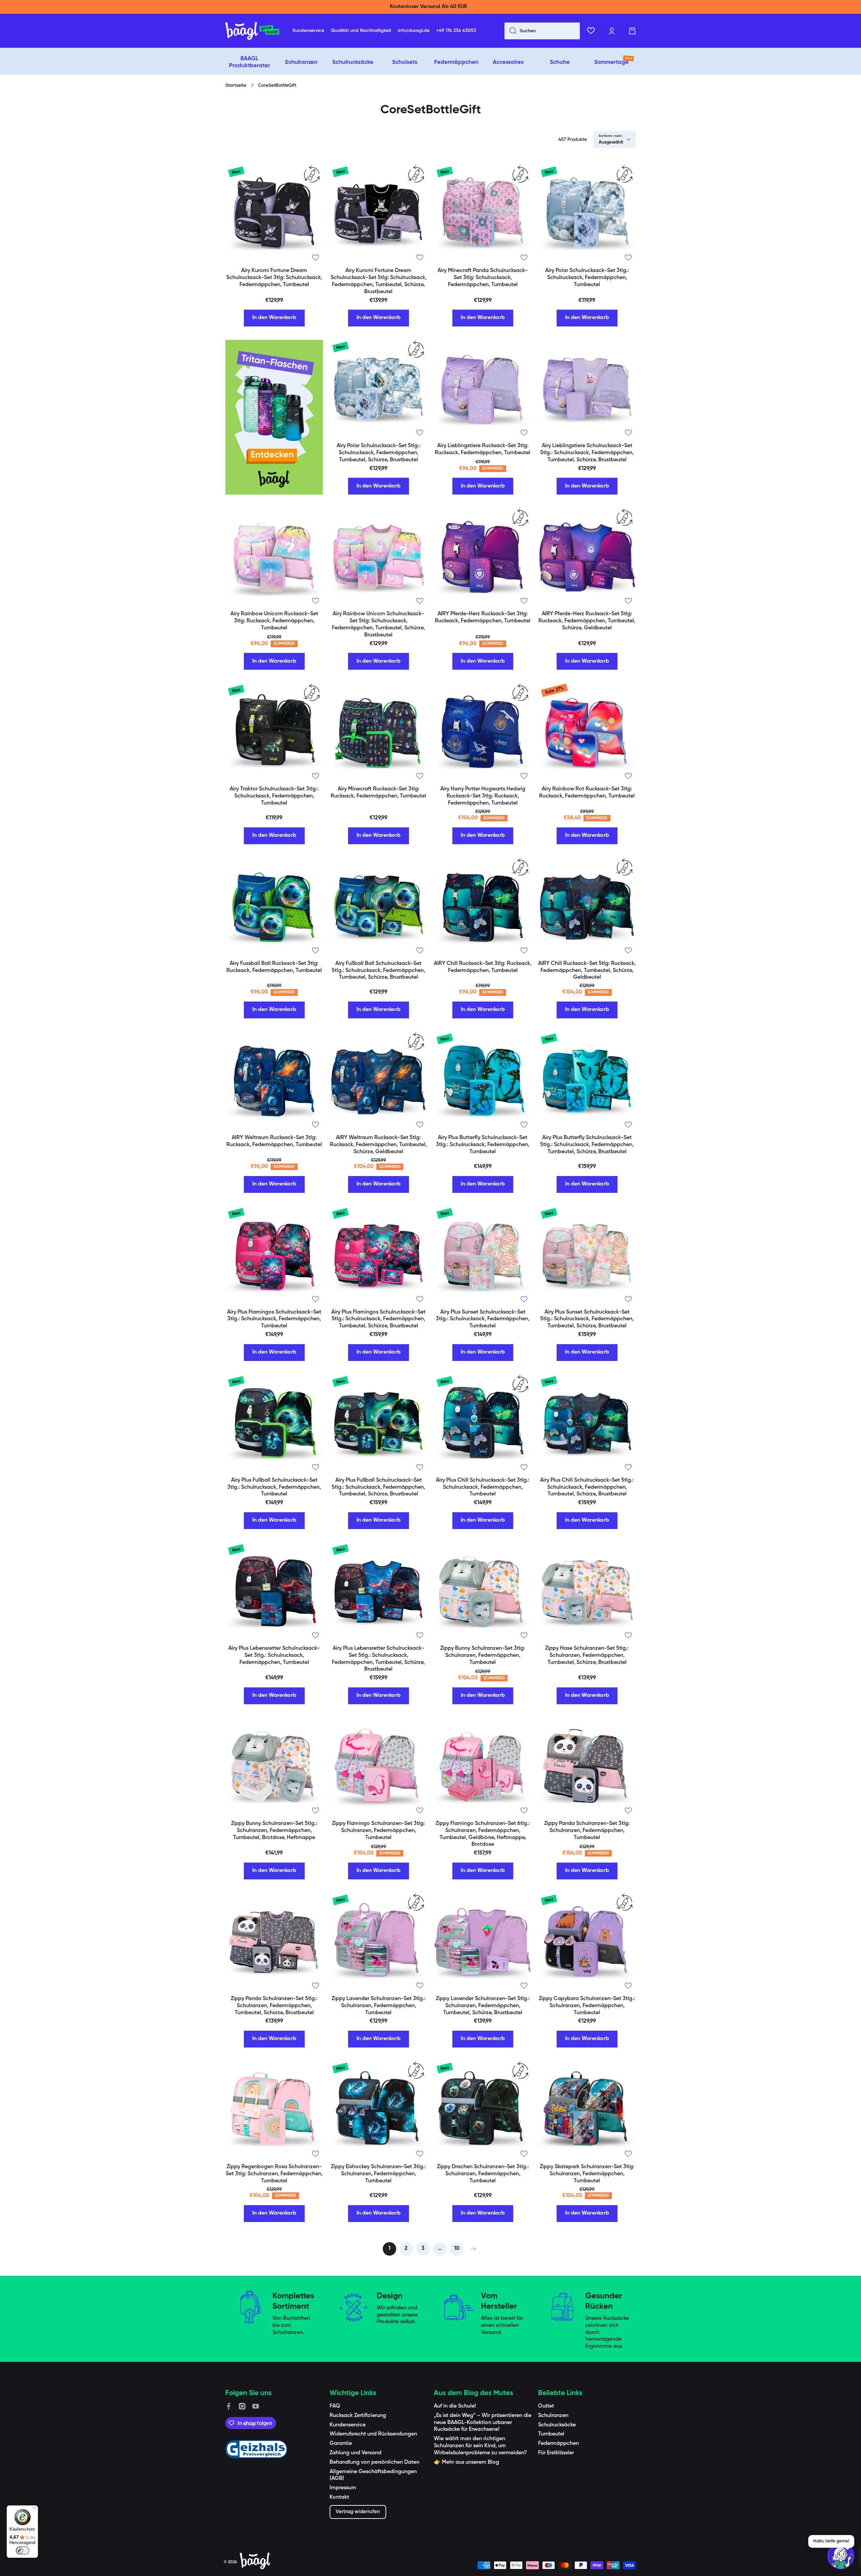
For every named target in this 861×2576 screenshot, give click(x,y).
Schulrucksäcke (557, 2425)
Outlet (546, 2406)
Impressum (343, 2488)
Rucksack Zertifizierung (358, 2416)
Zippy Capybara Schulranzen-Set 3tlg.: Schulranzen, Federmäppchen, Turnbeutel (587, 2006)
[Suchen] (510, 31)
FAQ (335, 2406)
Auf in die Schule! (455, 2406)
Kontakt (339, 2497)
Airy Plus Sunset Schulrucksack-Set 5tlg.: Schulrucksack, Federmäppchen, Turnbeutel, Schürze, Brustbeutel (587, 1319)
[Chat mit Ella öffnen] (841, 2556)
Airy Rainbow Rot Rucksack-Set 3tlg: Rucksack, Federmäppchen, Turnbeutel (587, 793)
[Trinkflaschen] (274, 417)
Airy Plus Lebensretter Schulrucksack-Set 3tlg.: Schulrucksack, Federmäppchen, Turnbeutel (274, 1655)
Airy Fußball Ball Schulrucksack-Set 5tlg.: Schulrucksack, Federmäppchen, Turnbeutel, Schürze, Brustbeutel (378, 971)
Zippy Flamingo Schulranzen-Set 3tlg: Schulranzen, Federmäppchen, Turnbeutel (378, 1831)
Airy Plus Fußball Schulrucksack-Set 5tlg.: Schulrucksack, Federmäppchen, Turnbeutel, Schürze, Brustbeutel (378, 1487)
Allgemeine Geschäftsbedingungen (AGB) (373, 2475)
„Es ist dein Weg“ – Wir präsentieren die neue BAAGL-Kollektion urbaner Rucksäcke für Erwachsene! (483, 2423)
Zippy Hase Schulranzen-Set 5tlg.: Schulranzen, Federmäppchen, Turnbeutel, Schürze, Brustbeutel (587, 1655)
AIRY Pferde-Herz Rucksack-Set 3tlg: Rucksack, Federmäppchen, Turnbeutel (483, 617)
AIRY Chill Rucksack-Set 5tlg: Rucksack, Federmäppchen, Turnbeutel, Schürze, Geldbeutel (587, 971)
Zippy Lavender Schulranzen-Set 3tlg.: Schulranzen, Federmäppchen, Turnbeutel (379, 2006)
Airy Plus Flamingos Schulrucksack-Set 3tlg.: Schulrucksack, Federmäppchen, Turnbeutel (274, 1319)
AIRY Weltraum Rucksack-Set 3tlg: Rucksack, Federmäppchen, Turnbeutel (274, 1141)
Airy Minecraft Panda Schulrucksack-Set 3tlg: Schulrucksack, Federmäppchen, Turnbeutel (483, 278)
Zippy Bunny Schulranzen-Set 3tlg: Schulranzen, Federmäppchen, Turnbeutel (483, 1655)
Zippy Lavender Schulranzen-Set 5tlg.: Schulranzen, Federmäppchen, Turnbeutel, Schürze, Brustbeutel (483, 2006)
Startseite (236, 85)
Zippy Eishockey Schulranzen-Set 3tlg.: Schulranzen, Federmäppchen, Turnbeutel (378, 2174)
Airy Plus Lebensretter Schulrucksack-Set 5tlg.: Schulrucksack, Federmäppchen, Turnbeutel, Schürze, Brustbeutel (378, 1659)
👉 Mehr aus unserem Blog (466, 2462)
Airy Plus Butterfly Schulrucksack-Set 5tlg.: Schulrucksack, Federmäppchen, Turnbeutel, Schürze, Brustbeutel (587, 1145)
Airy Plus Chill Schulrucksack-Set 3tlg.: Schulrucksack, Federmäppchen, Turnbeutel (483, 1487)
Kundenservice (348, 2425)
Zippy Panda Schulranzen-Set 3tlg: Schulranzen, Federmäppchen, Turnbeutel (587, 1831)
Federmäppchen (558, 2444)
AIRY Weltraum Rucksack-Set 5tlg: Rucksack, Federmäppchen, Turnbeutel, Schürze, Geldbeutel (378, 1145)
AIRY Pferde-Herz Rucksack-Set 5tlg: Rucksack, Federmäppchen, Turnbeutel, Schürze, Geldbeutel (587, 621)
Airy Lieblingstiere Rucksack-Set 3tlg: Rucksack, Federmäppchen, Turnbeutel (483, 449)
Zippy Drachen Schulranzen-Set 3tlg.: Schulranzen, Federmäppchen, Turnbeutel (483, 2174)
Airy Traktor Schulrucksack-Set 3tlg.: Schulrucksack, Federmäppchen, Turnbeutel (274, 796)
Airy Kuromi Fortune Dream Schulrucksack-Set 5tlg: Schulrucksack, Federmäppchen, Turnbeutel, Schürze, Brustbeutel (379, 281)
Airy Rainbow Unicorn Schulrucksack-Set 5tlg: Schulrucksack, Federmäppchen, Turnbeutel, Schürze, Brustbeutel (378, 624)
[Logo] (252, 31)
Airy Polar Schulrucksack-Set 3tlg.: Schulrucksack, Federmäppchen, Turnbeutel (587, 278)
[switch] (23, 2550)
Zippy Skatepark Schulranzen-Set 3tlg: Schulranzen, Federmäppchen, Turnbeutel (587, 2174)
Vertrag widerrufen (358, 2512)
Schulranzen (553, 2416)
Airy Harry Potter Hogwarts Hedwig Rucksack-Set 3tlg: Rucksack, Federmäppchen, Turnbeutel (483, 796)
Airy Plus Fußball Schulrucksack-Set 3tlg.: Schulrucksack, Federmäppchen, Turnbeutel (274, 1487)
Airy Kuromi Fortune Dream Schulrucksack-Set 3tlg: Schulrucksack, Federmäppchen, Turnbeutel (274, 278)
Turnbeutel (551, 2434)
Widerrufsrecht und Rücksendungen (373, 2434)
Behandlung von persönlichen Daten (375, 2462)
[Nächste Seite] (472, 2249)
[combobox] (542, 31)
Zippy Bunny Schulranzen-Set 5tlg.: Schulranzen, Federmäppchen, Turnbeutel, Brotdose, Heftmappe (274, 1831)
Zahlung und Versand (355, 2453)
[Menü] (34, 2509)
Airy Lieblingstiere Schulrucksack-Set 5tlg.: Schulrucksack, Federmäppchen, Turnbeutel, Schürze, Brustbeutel (587, 453)
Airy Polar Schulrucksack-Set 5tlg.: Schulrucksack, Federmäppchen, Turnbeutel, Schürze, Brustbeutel (379, 453)
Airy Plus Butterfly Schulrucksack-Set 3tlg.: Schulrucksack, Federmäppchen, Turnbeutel (483, 1145)
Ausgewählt (611, 142)
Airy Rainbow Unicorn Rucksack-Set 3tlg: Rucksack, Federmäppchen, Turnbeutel (274, 621)
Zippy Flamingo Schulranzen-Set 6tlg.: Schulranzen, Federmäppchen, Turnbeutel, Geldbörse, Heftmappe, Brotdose (483, 1834)
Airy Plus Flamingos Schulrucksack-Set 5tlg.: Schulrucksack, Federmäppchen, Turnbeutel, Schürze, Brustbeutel (378, 1319)
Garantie (341, 2444)
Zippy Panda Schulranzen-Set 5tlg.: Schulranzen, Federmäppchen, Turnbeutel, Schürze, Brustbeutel (274, 2006)
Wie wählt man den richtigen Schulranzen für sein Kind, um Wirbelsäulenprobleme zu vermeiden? (480, 2446)
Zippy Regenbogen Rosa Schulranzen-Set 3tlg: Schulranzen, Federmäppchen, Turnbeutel (274, 2174)
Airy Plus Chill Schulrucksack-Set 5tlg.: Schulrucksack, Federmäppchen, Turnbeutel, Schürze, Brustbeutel (587, 1487)
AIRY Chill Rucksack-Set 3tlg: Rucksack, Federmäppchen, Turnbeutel (483, 967)
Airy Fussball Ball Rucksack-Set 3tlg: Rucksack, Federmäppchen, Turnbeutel (274, 967)
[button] (632, 31)
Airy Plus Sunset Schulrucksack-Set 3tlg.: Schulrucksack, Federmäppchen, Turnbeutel (483, 1319)
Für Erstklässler (556, 2453)
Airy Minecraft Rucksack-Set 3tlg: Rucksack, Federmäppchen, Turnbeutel (378, 793)
